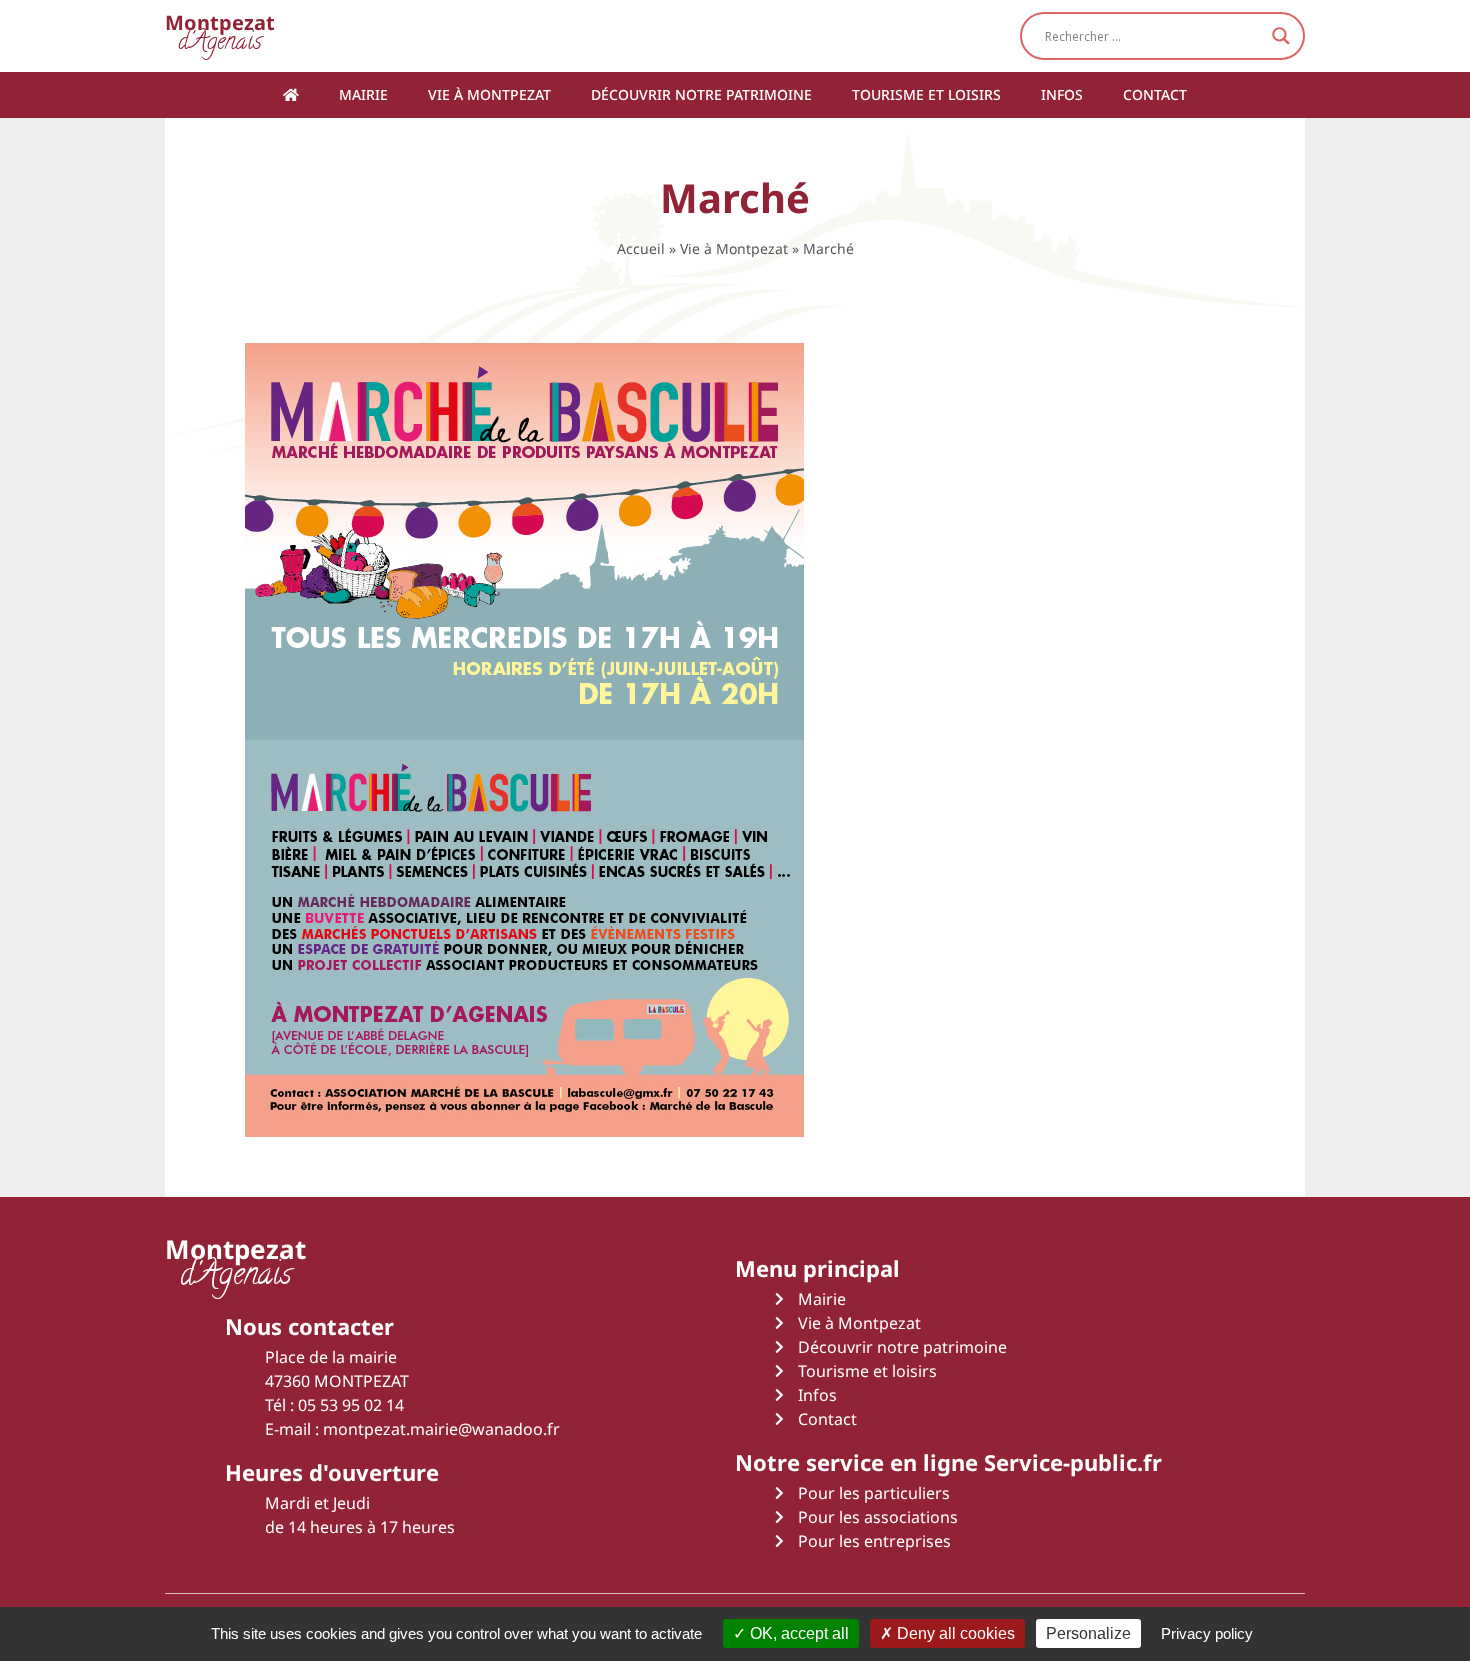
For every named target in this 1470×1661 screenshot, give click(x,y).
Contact (1155, 94)
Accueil (641, 248)
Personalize (1088, 1633)
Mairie (363, 94)
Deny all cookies (954, 1633)
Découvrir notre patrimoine (701, 94)
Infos (1062, 94)
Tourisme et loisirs (926, 94)
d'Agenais (220, 35)
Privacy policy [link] (1207, 1633)
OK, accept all (797, 1633)
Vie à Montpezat (489, 94)
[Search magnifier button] (1281, 36)
